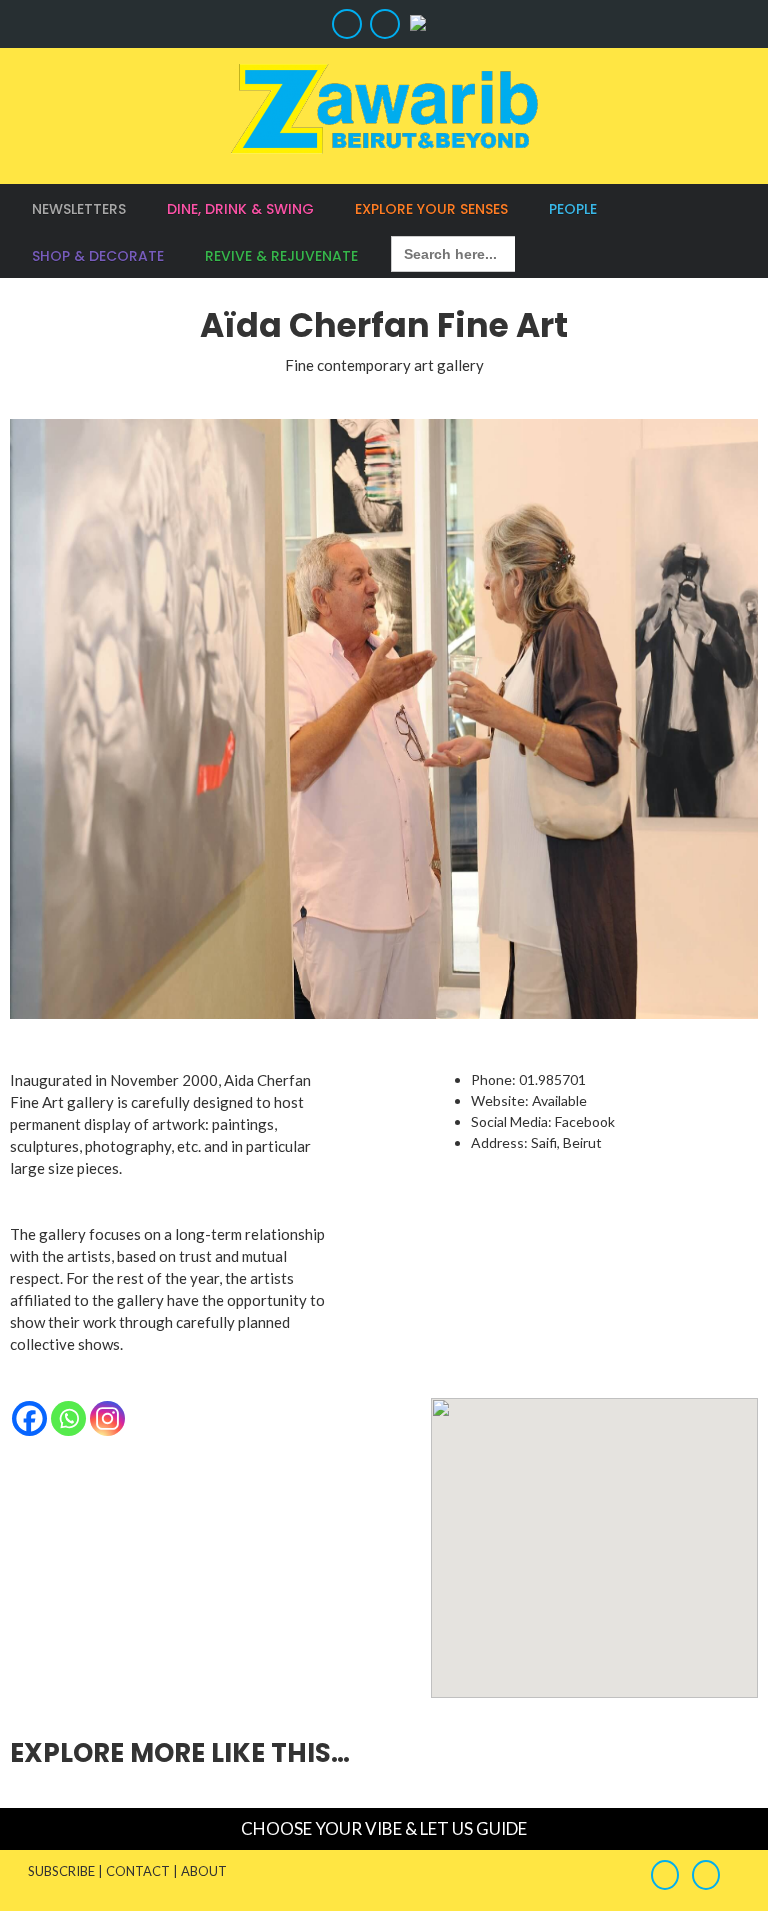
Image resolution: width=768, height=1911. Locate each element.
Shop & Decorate (98, 256)
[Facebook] (29, 1418)
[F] (344, 24)
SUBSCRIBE (61, 1871)
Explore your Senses (431, 209)
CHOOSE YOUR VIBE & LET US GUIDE (384, 1828)
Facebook (585, 1121)
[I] (382, 24)
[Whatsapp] (68, 1418)
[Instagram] (107, 1418)
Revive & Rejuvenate (281, 256)
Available (559, 1100)
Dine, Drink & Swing (240, 209)
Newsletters (79, 209)
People (573, 209)
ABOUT (204, 1871)
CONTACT (138, 1871)
